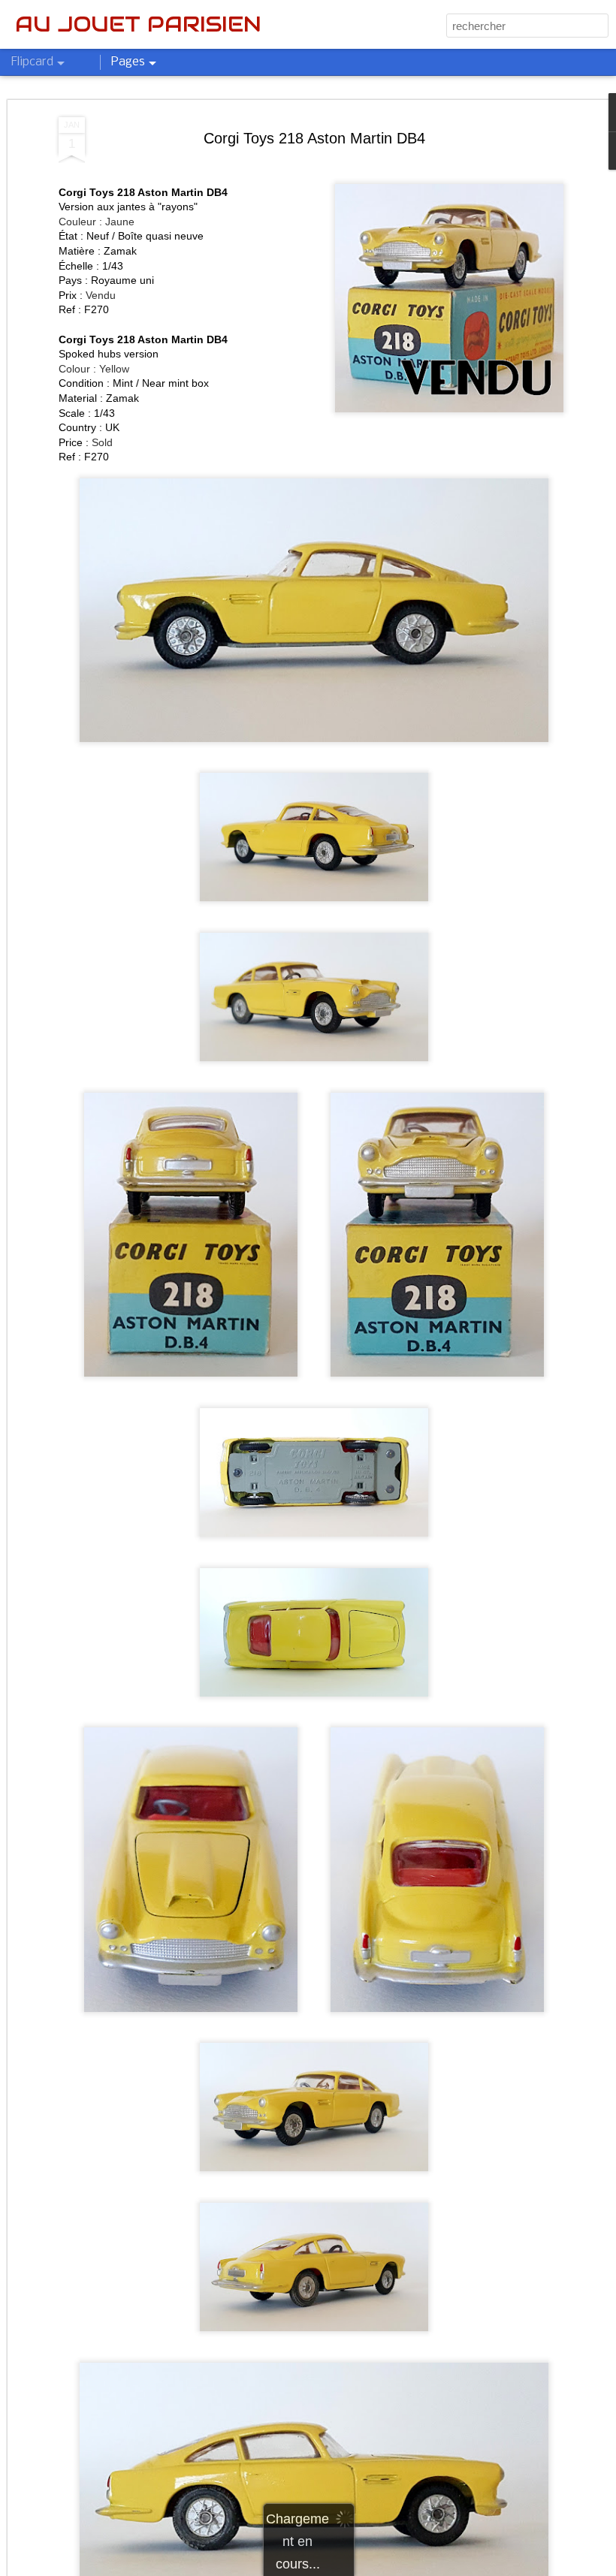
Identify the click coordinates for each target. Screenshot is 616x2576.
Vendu (101, 295)
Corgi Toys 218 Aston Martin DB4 (314, 138)
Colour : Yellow (94, 369)
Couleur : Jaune (97, 222)
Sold (102, 442)
